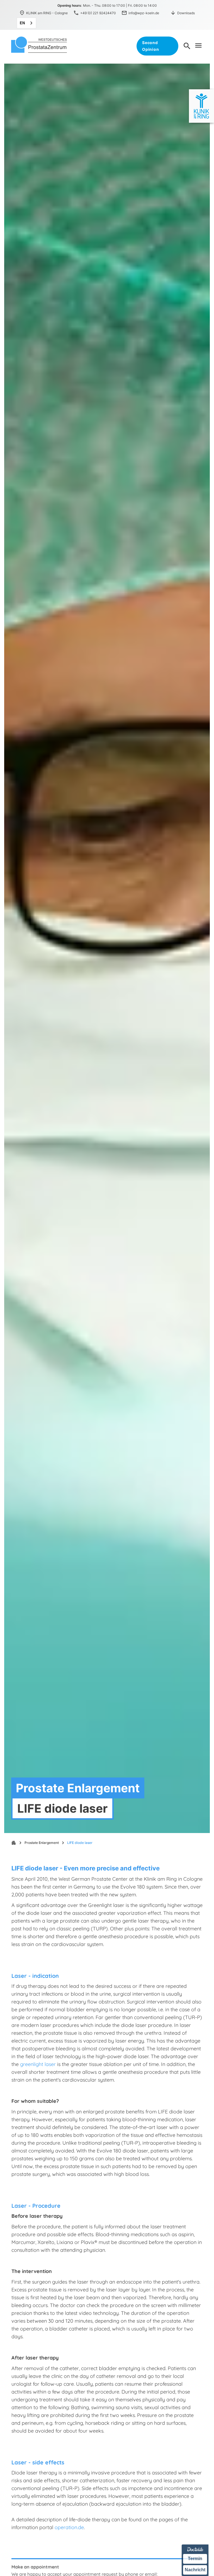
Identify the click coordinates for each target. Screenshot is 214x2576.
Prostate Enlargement (42, 1843)
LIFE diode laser (80, 1843)
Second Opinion (150, 46)
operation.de (69, 2527)
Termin (195, 2559)
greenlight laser (38, 2064)
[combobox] (26, 23)
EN (22, 23)
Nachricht (195, 2570)
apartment (14, 1843)
